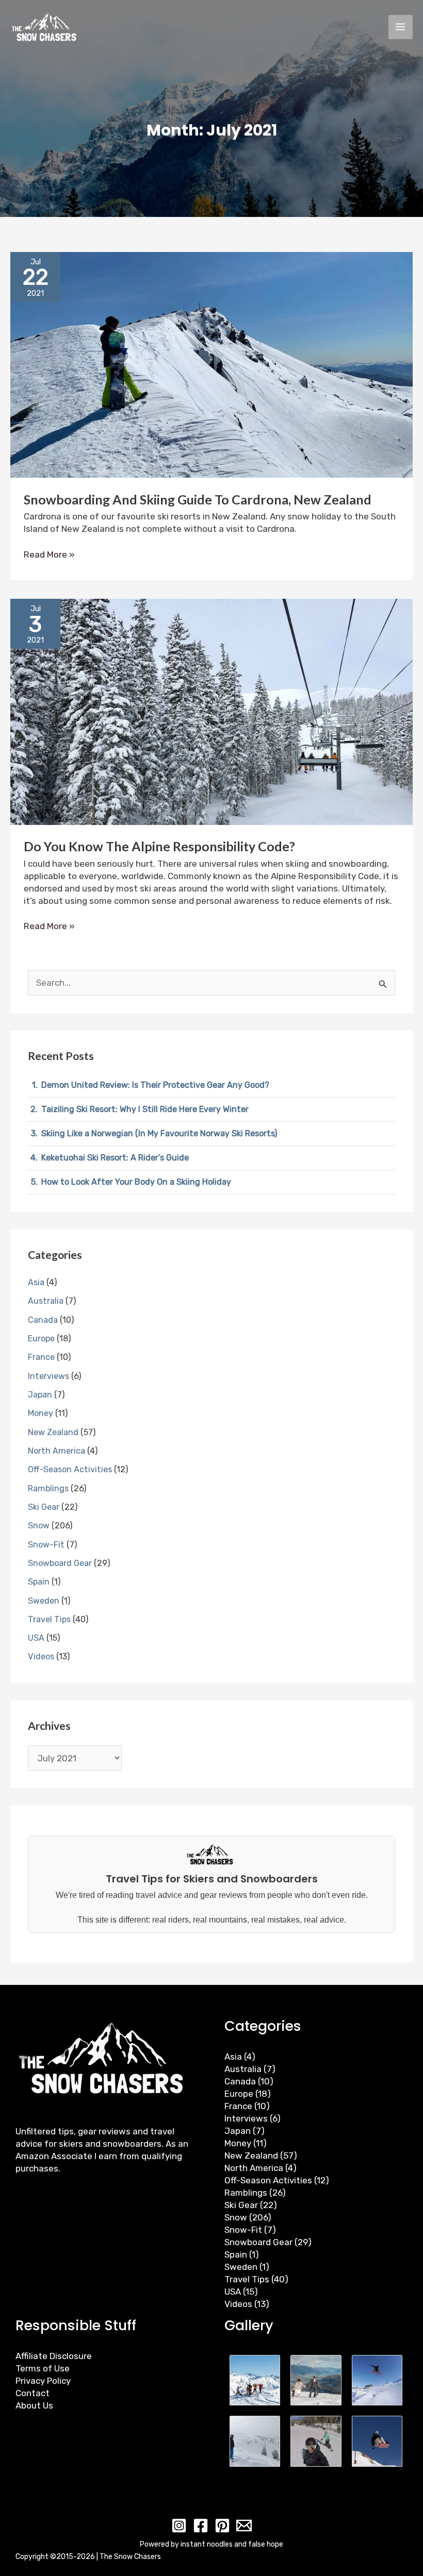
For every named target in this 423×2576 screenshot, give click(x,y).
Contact (32, 2393)
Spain (39, 1582)
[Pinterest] (222, 2526)
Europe (41, 1338)
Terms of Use (43, 2368)
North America (56, 1451)
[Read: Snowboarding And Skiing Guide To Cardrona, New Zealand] (211, 364)
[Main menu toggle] (401, 27)
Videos (41, 1656)
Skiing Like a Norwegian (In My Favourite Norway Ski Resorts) (159, 1133)
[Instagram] (179, 2526)
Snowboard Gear (60, 1563)
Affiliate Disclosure (54, 2356)
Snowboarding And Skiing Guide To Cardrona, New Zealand (198, 499)
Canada (43, 1320)
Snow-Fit (46, 1545)
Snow (39, 1526)
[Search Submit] (383, 984)
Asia (36, 1282)
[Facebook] (201, 2526)
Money (40, 1413)
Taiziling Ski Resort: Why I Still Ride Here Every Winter (145, 1109)
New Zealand (53, 1432)
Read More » (49, 554)
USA (36, 1638)
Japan (40, 1395)
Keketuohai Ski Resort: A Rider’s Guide (115, 1158)
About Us (34, 2405)
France (41, 1357)
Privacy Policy (43, 2381)
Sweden (44, 1601)
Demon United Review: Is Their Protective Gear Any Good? (155, 1085)
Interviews (48, 1376)
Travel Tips (49, 1619)
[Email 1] (244, 2526)
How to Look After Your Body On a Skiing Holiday (136, 1182)
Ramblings (48, 1488)
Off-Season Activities (70, 1469)
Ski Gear (44, 1507)
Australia (46, 1301)
